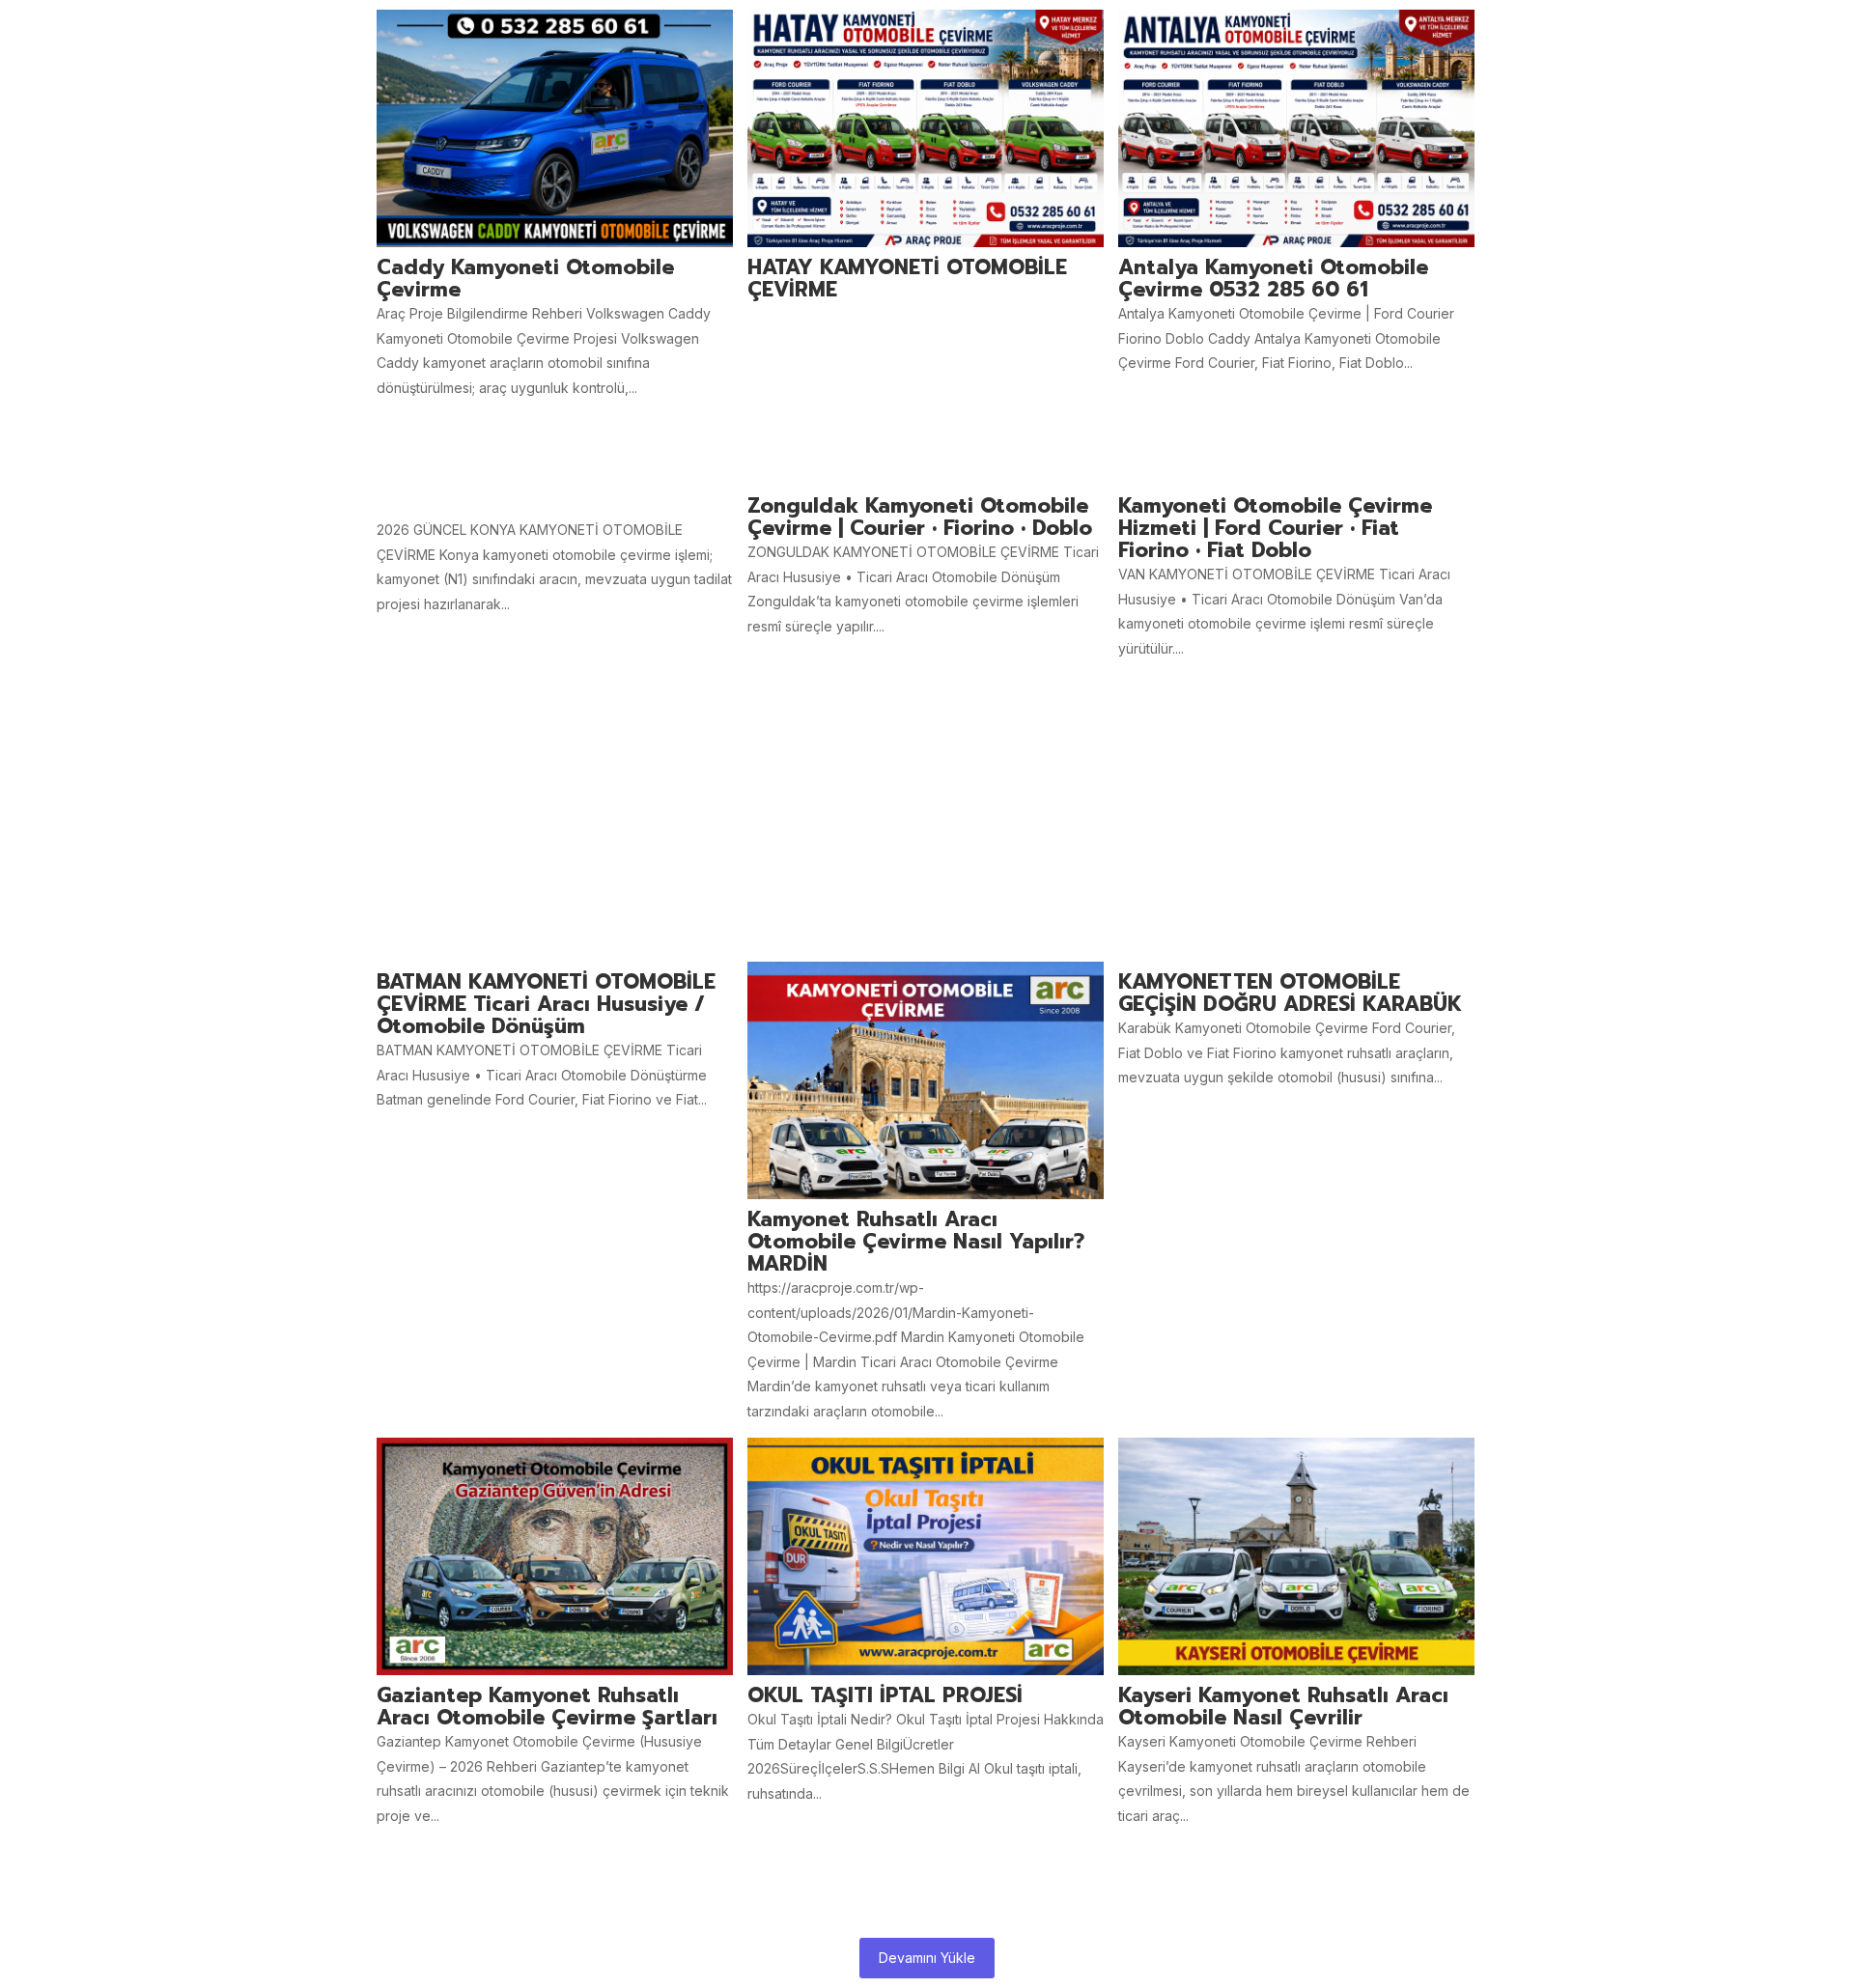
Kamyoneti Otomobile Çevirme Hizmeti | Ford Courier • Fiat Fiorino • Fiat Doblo (1275, 529)
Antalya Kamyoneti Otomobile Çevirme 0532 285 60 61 (1273, 279)
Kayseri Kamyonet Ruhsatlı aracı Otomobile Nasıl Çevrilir (1283, 1707)
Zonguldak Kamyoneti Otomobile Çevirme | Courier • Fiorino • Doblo (920, 518)
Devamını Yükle (927, 1958)
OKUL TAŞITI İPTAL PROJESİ (885, 1696)
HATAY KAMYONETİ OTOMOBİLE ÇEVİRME (907, 279)
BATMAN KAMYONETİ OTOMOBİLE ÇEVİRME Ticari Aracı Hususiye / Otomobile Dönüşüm (546, 1005)
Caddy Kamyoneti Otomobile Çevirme (525, 279)
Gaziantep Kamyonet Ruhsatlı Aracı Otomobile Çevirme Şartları (547, 1707)
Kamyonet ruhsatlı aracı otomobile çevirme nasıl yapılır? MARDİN (916, 1242)
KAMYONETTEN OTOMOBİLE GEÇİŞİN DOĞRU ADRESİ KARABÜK (1290, 994)
